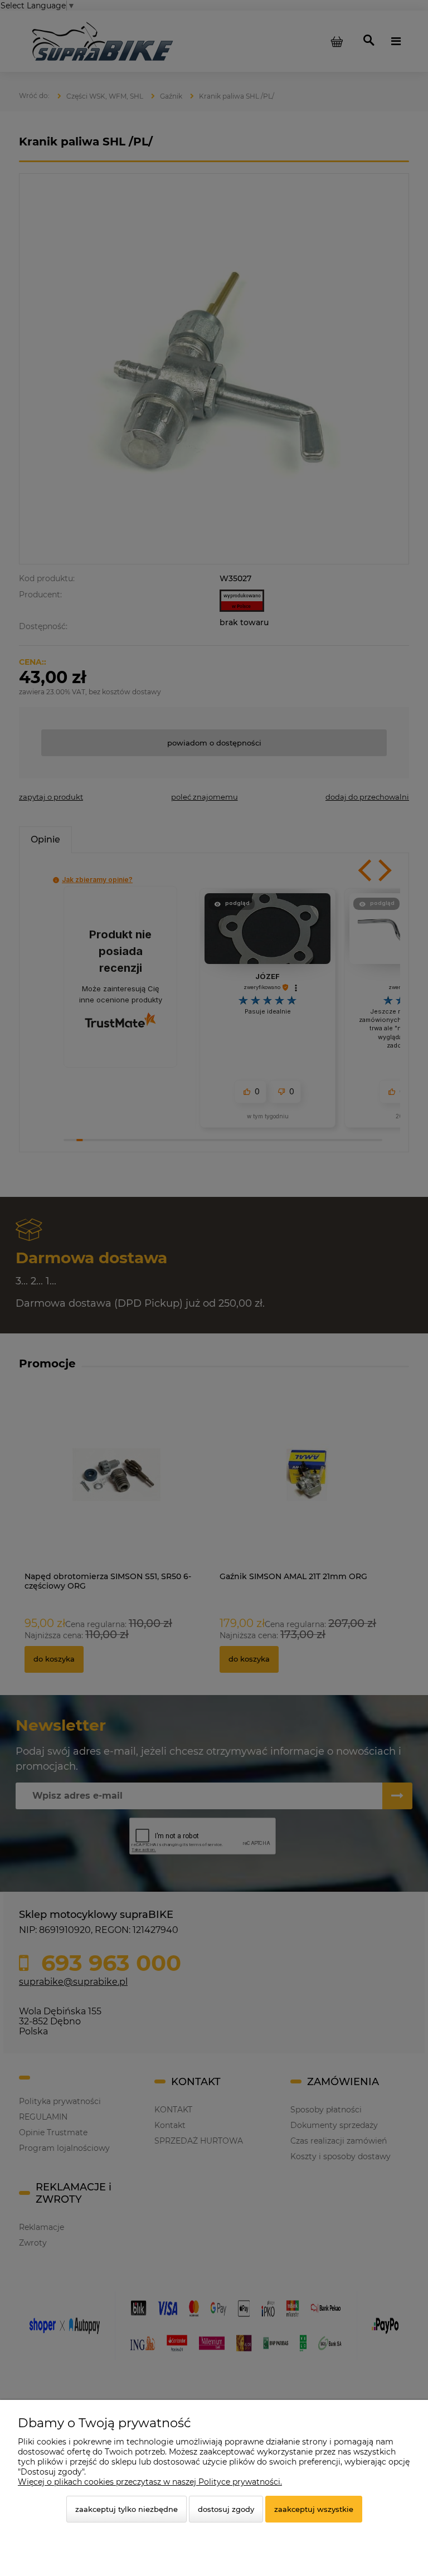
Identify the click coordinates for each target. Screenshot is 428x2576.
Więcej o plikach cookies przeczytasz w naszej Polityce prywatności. (150, 2482)
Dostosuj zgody (226, 2509)
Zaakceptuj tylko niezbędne (127, 2509)
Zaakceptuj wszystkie (314, 2509)
